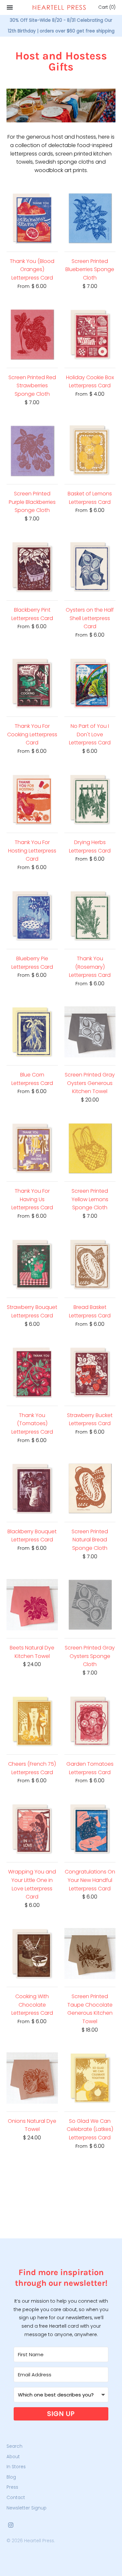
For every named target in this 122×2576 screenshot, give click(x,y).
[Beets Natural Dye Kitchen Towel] (32, 1605)
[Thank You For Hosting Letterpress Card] (32, 800)
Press (12, 2487)
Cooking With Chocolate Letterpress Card (32, 2005)
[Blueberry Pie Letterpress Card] (32, 916)
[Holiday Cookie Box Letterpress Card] (90, 334)
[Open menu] (10, 7)
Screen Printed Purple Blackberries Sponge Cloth (32, 502)
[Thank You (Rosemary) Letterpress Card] (90, 916)
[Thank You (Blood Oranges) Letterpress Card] (32, 218)
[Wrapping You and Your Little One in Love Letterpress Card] (32, 1829)
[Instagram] (11, 2526)
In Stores (16, 2467)
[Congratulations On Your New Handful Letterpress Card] (90, 1829)
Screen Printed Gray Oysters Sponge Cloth (90, 1656)
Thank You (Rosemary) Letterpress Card (90, 967)
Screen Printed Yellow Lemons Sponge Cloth (90, 1199)
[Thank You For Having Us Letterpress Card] (32, 1148)
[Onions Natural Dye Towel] (32, 2078)
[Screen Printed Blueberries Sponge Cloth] (90, 218)
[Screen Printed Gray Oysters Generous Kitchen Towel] (90, 1032)
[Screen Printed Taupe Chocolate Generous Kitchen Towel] (90, 1954)
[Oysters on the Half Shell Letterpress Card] (90, 567)
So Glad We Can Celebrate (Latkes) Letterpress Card (90, 2129)
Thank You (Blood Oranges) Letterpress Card (32, 269)
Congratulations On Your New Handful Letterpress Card (90, 1880)
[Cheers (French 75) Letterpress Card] (32, 1721)
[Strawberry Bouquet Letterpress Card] (32, 1264)
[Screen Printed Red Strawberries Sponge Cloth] (32, 334)
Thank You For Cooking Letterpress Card (32, 734)
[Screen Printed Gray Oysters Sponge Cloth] (90, 1605)
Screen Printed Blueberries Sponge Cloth (90, 269)
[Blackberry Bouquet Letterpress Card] (32, 1488)
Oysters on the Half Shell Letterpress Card (90, 618)
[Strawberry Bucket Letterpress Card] (90, 1372)
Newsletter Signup (27, 2508)
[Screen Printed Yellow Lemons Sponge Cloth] (90, 1148)
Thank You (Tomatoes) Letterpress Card (32, 1424)
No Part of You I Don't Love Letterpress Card (90, 734)
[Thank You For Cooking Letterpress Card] (32, 683)
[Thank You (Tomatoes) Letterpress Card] (32, 1372)
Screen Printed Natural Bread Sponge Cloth (90, 1540)
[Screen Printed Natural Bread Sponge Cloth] (90, 1488)
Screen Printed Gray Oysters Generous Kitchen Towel (90, 1083)
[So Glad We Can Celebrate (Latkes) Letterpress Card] (90, 2078)
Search (14, 2446)
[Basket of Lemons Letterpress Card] (90, 451)
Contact (16, 2498)
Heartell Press (39, 2541)
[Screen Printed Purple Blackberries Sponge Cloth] (32, 451)
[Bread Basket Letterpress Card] (90, 1264)
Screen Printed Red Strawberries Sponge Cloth (32, 386)
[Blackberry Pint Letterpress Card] (32, 567)
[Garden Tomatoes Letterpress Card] (90, 1721)
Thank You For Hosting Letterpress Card (32, 851)
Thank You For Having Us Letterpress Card (32, 1199)
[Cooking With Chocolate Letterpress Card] (32, 1954)
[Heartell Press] (59, 7)
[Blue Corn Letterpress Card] (32, 1032)
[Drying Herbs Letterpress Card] (90, 800)
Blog (11, 2477)
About (13, 2457)
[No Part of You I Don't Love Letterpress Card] (90, 683)
